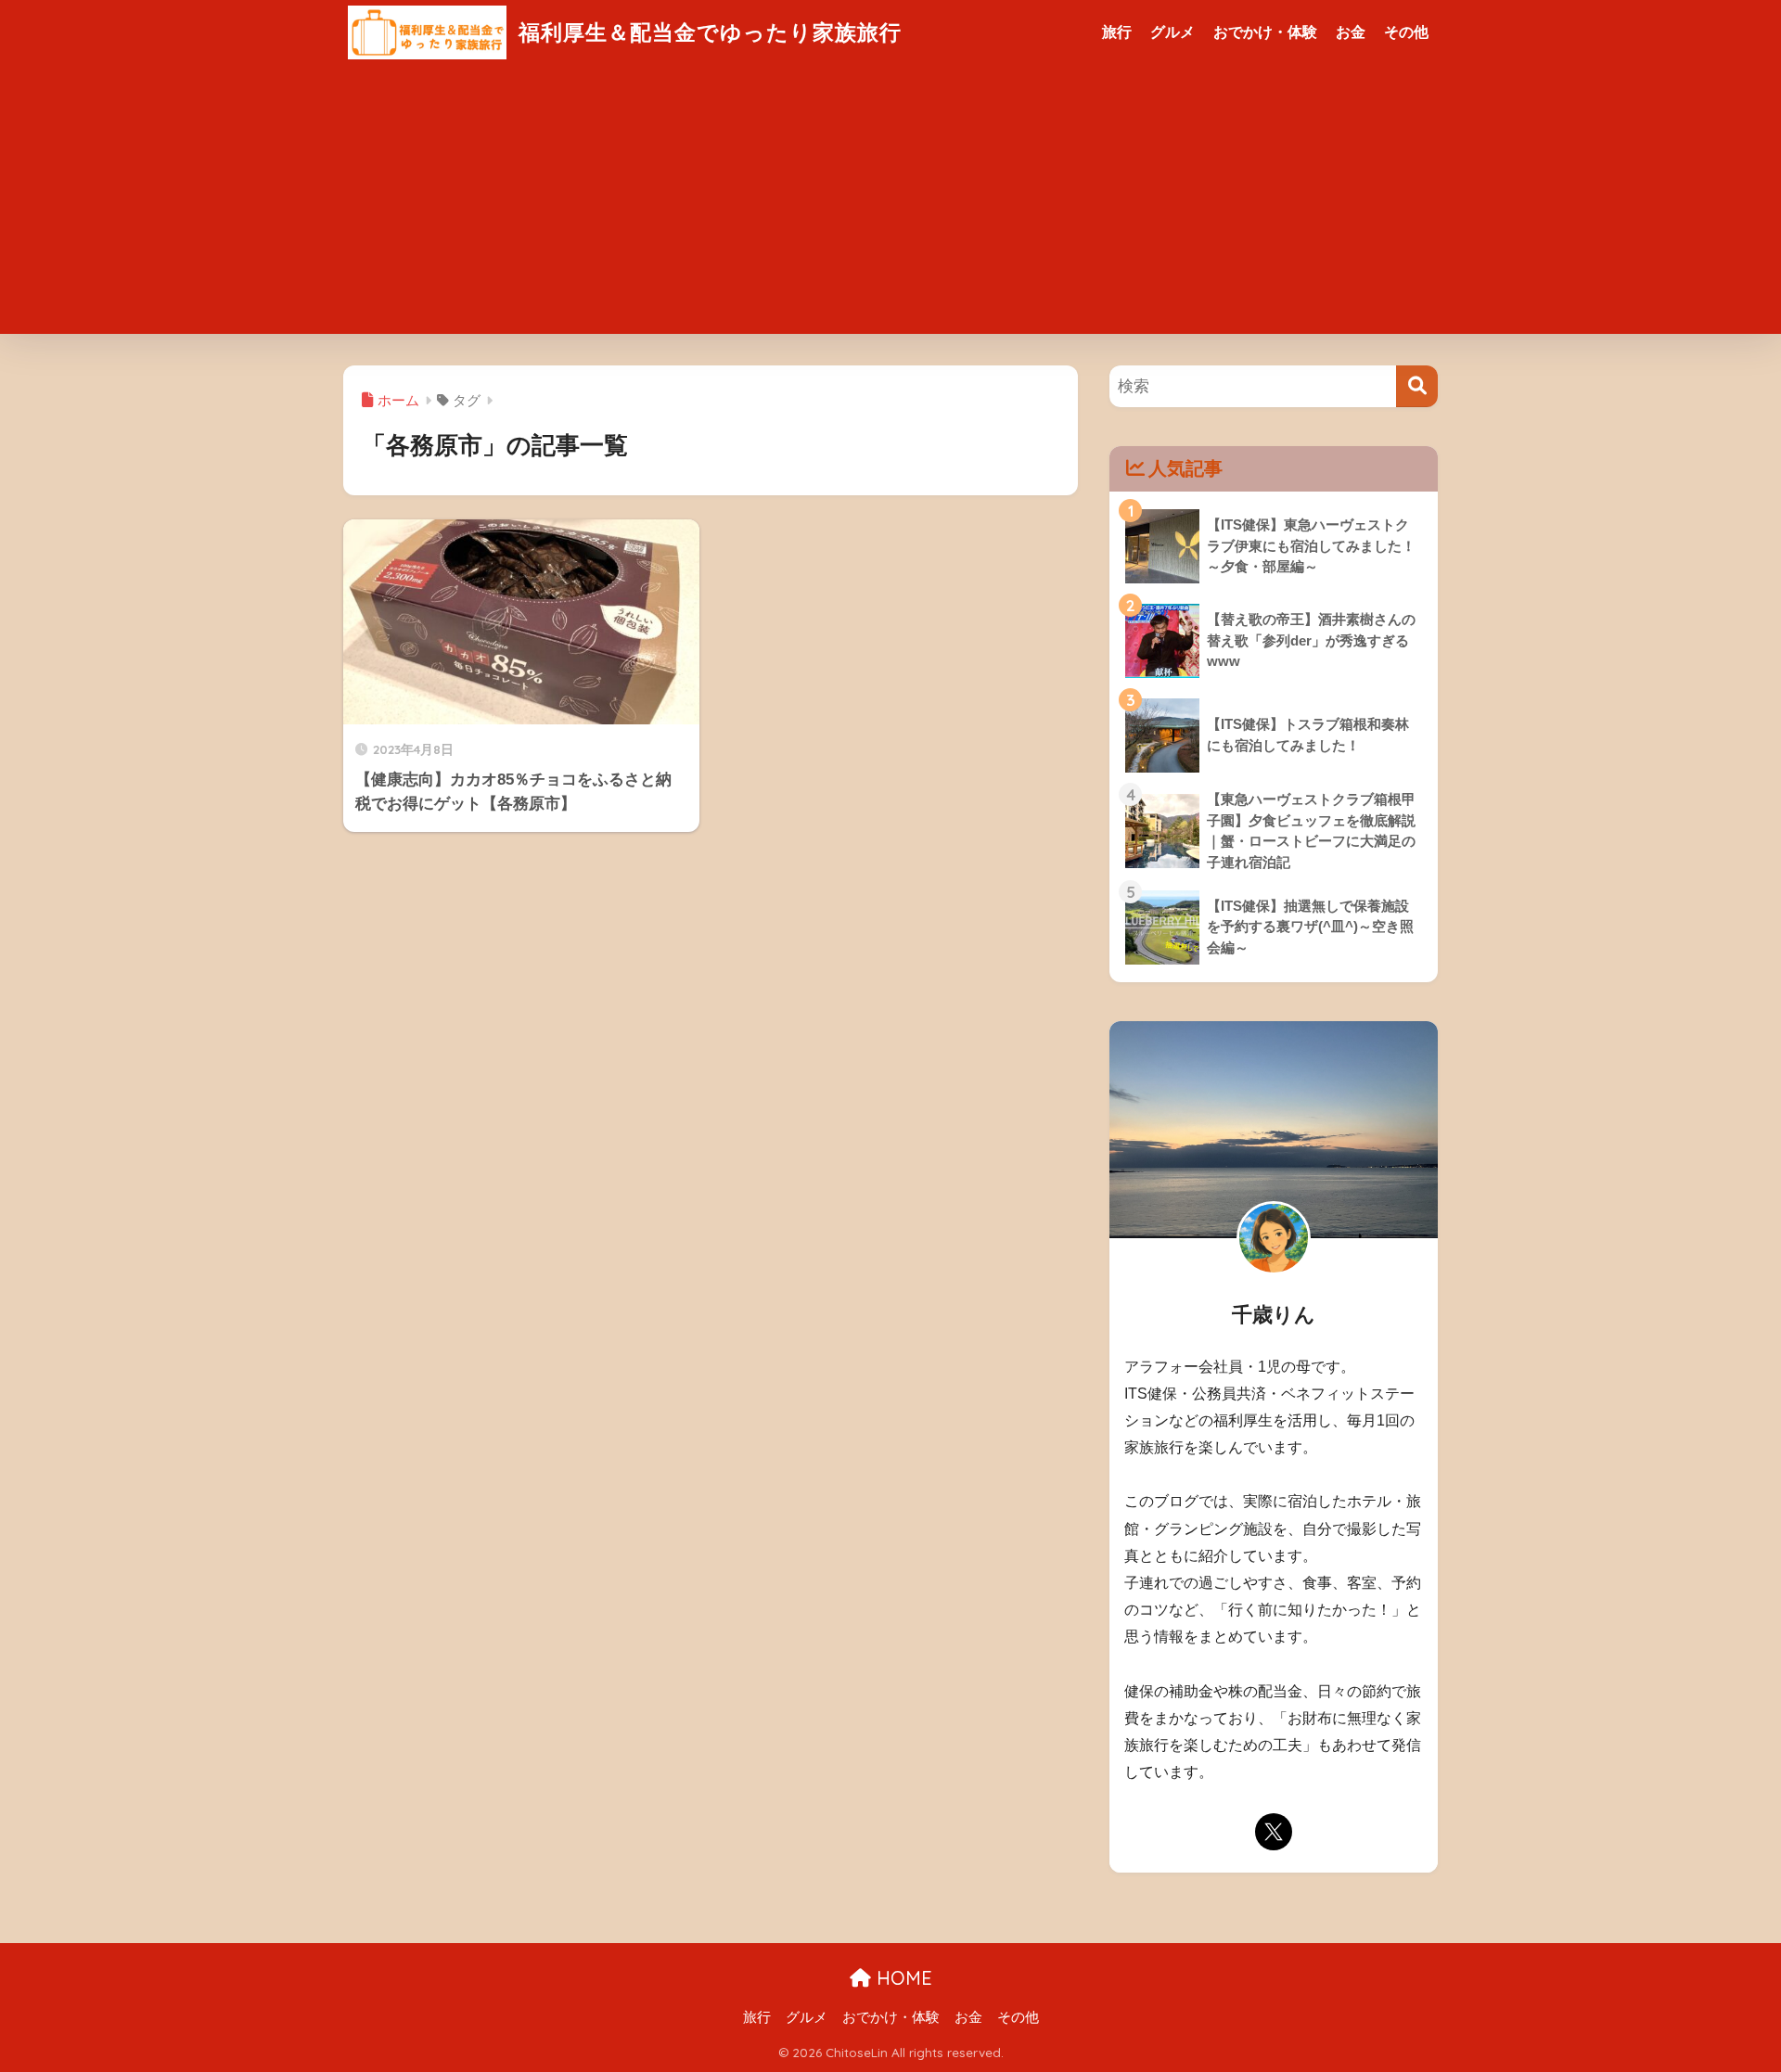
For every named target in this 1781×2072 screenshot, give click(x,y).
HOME (902, 1978)
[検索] (1417, 386)
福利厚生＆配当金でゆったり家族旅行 (707, 32)
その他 (1406, 32)
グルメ (1172, 32)
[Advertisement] (890, 204)
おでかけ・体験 (1265, 32)
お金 (1351, 32)
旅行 (1117, 32)
